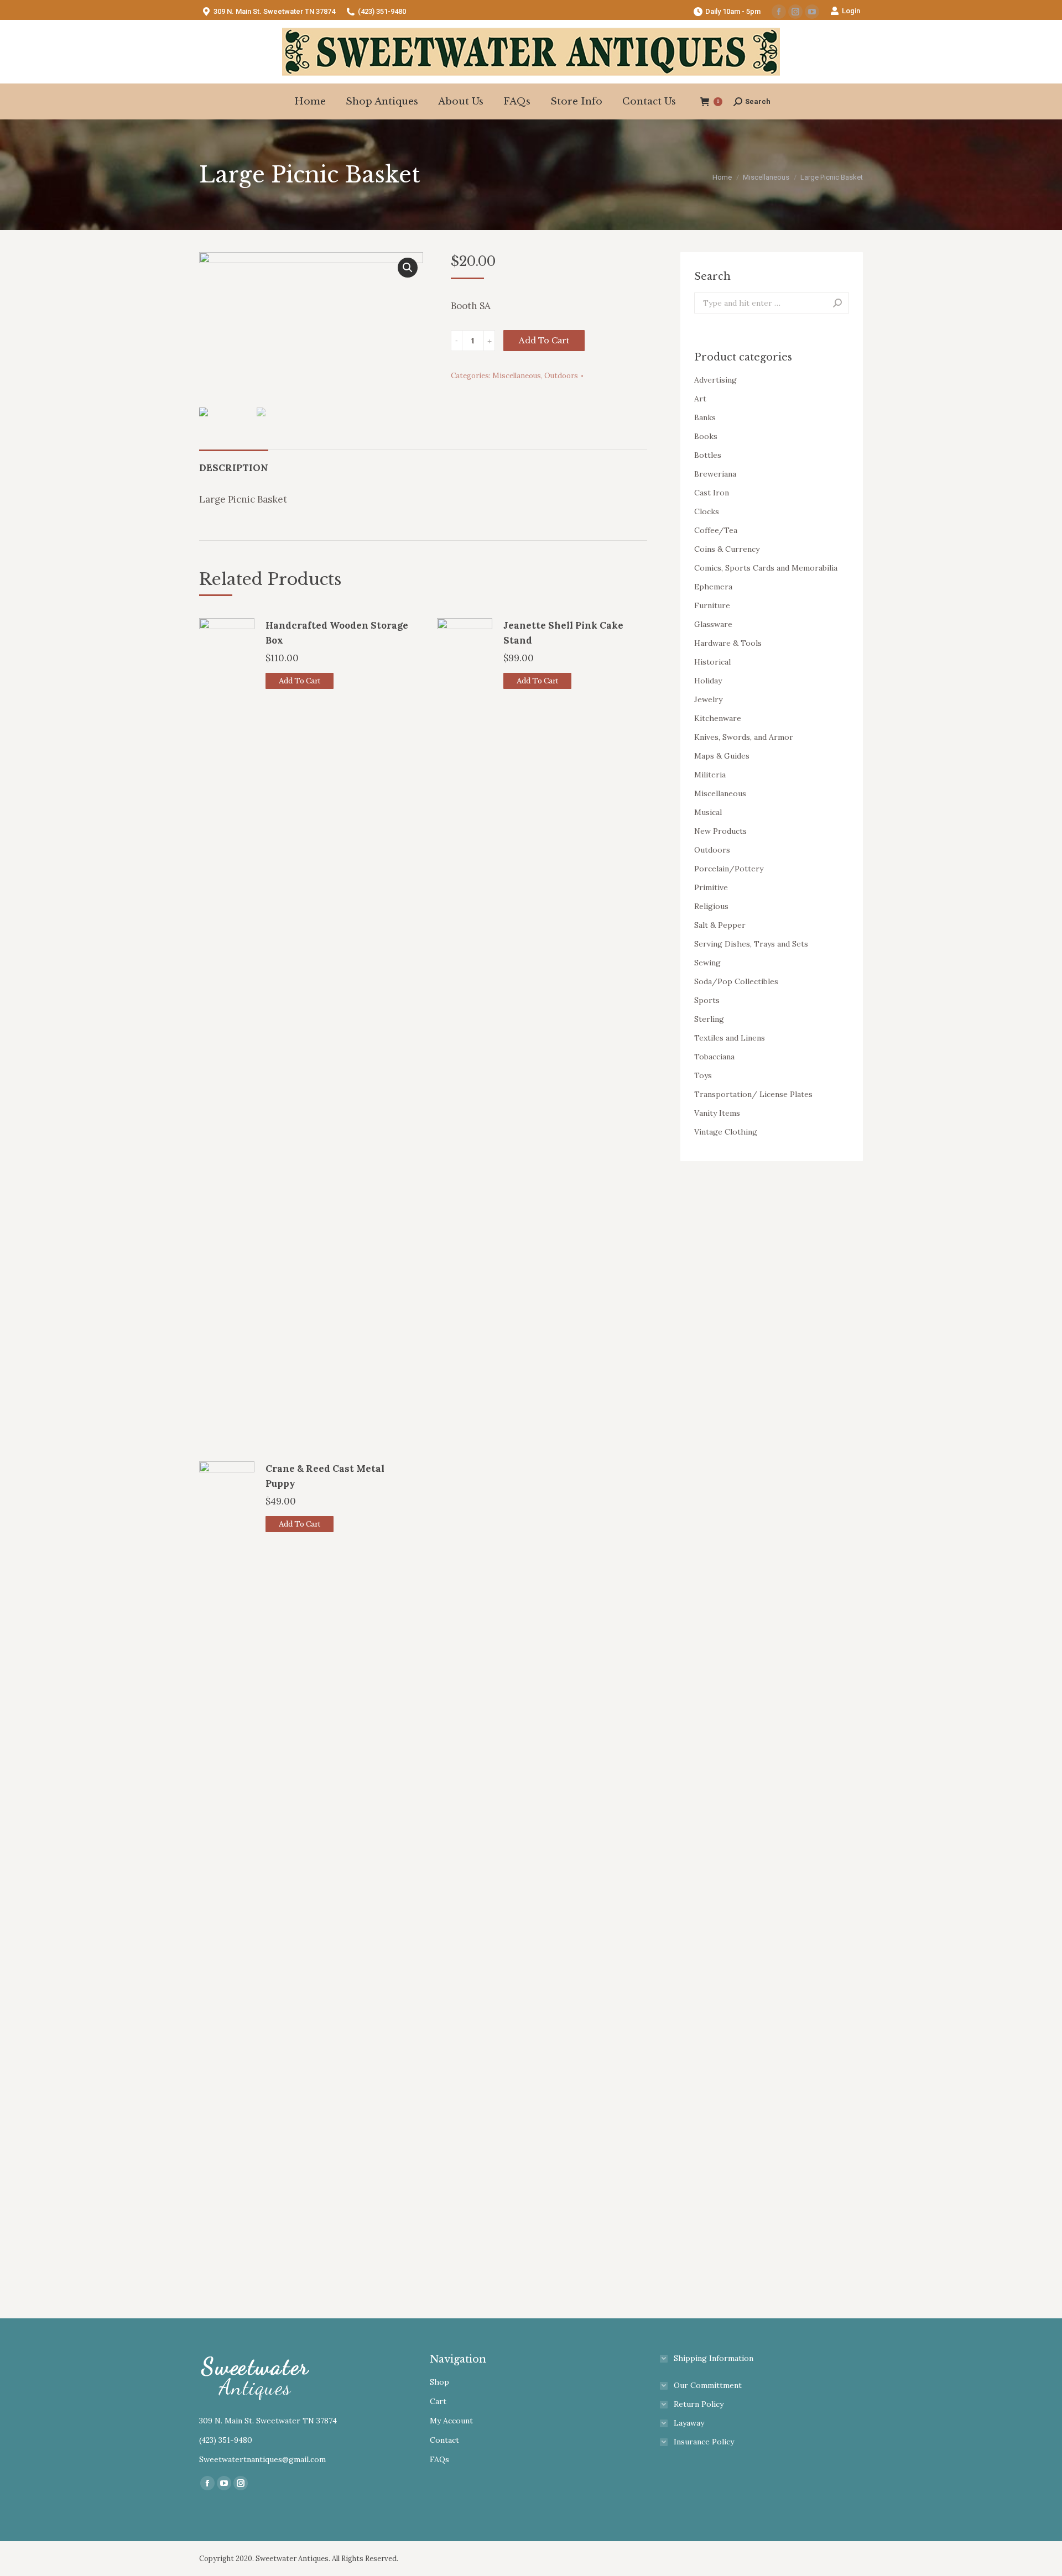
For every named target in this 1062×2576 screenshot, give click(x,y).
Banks (705, 417)
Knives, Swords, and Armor (744, 737)
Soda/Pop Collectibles (736, 981)
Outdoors (561, 376)
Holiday (708, 681)
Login (851, 11)
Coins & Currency (727, 549)
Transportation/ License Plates (753, 1094)
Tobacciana (714, 1057)
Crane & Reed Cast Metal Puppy (325, 1476)
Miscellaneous (517, 376)
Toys (703, 1075)
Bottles (708, 455)
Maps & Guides (722, 756)
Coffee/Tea (716, 530)
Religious (711, 906)
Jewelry (708, 699)
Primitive (711, 887)
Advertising (715, 380)
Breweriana (715, 474)
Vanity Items (717, 1113)
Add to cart (544, 341)
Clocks (707, 511)
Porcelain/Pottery (729, 869)
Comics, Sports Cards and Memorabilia (766, 568)
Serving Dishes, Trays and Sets (751, 944)
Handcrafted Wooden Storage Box (337, 633)
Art (700, 399)
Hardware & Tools (728, 643)
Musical (708, 812)
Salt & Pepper (720, 925)
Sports (707, 1000)
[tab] (234, 463)
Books (706, 436)
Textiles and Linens (730, 1038)
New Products (720, 831)
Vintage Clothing (726, 1132)
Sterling (709, 1019)
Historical (712, 662)
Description (234, 468)
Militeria (710, 775)
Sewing (707, 963)
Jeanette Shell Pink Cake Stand (563, 633)
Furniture (712, 605)
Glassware (713, 624)
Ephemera (713, 587)
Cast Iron (712, 493)
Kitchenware (718, 718)
